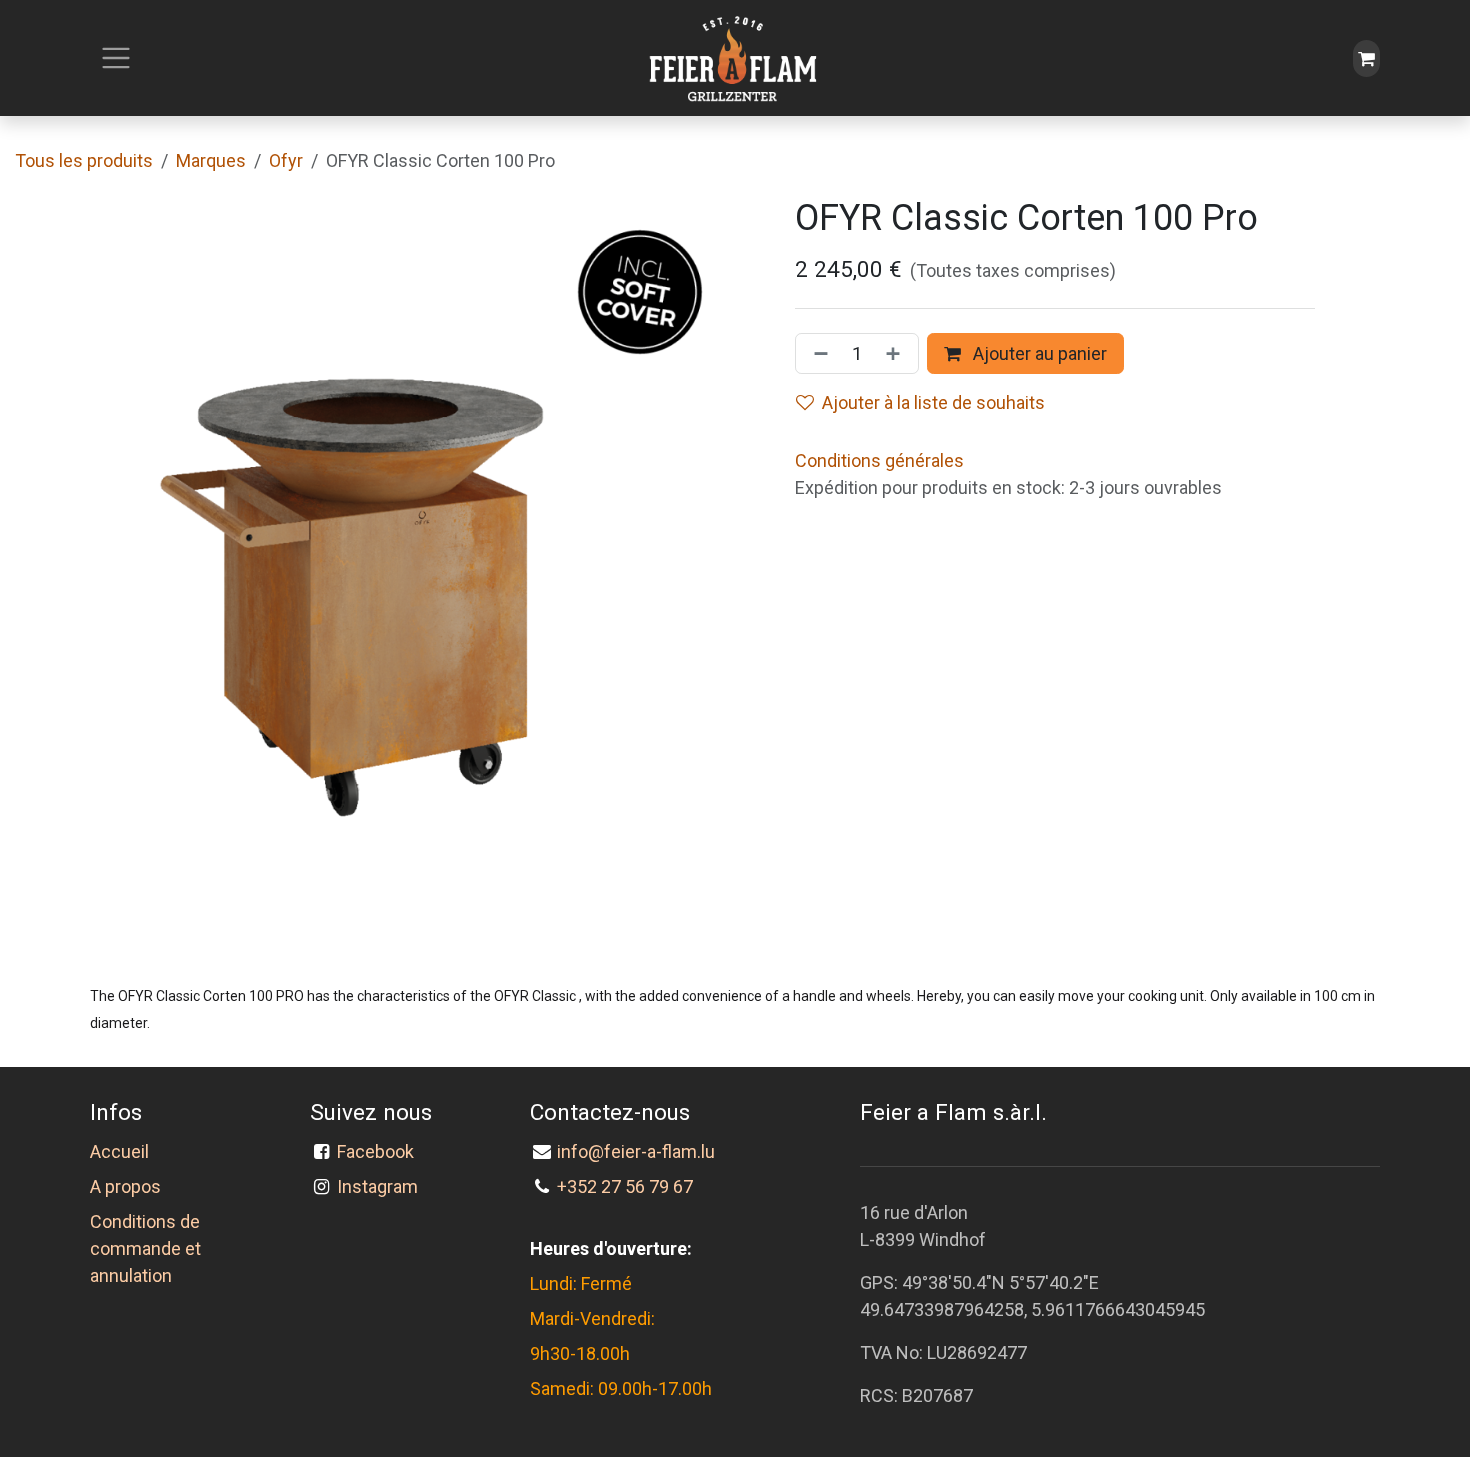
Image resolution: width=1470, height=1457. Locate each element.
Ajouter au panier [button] (1038, 353)
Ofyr (286, 160)
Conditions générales (879, 460)
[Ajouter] (897, 353)
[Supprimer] (817, 353)
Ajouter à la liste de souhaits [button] (933, 402)
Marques (211, 160)
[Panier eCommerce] (1366, 58)
